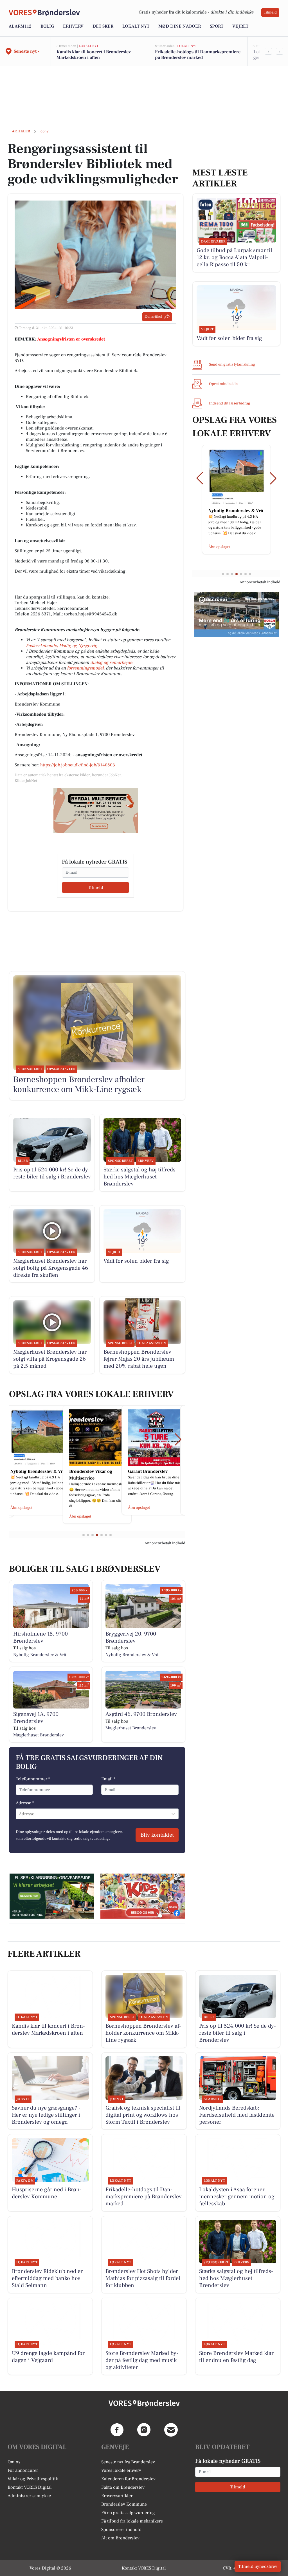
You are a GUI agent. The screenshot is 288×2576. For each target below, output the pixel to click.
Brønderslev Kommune (124, 2504)
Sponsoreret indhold (121, 2530)
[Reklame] (96, 811)
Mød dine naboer (180, 26)
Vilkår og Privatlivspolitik (33, 2479)
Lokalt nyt (136, 26)
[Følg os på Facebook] (117, 2430)
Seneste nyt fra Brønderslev (128, 2462)
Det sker (103, 26)
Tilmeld (270, 12)
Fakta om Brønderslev (123, 2487)
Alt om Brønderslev (120, 2538)
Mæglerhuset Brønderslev (39, 1735)
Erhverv (73, 26)
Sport (217, 26)
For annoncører (23, 2470)
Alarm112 (20, 26)
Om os (14, 2462)
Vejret (240, 26)
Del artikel (153, 317)
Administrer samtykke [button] (29, 2496)
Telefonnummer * (33, 1779)
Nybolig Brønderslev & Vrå (40, 1655)
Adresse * (25, 1803)
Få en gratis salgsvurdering (128, 2513)
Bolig (47, 26)
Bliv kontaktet (157, 1835)
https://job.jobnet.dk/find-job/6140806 (78, 765)
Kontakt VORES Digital (30, 2487)
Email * (108, 1779)
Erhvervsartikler (117, 2496)
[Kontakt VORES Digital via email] (171, 2430)
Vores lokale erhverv (121, 2470)
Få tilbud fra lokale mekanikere (132, 2521)
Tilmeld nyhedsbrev (258, 2566)
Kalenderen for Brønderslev (128, 2479)
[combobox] (19, 1814)
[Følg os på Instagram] (144, 2430)
